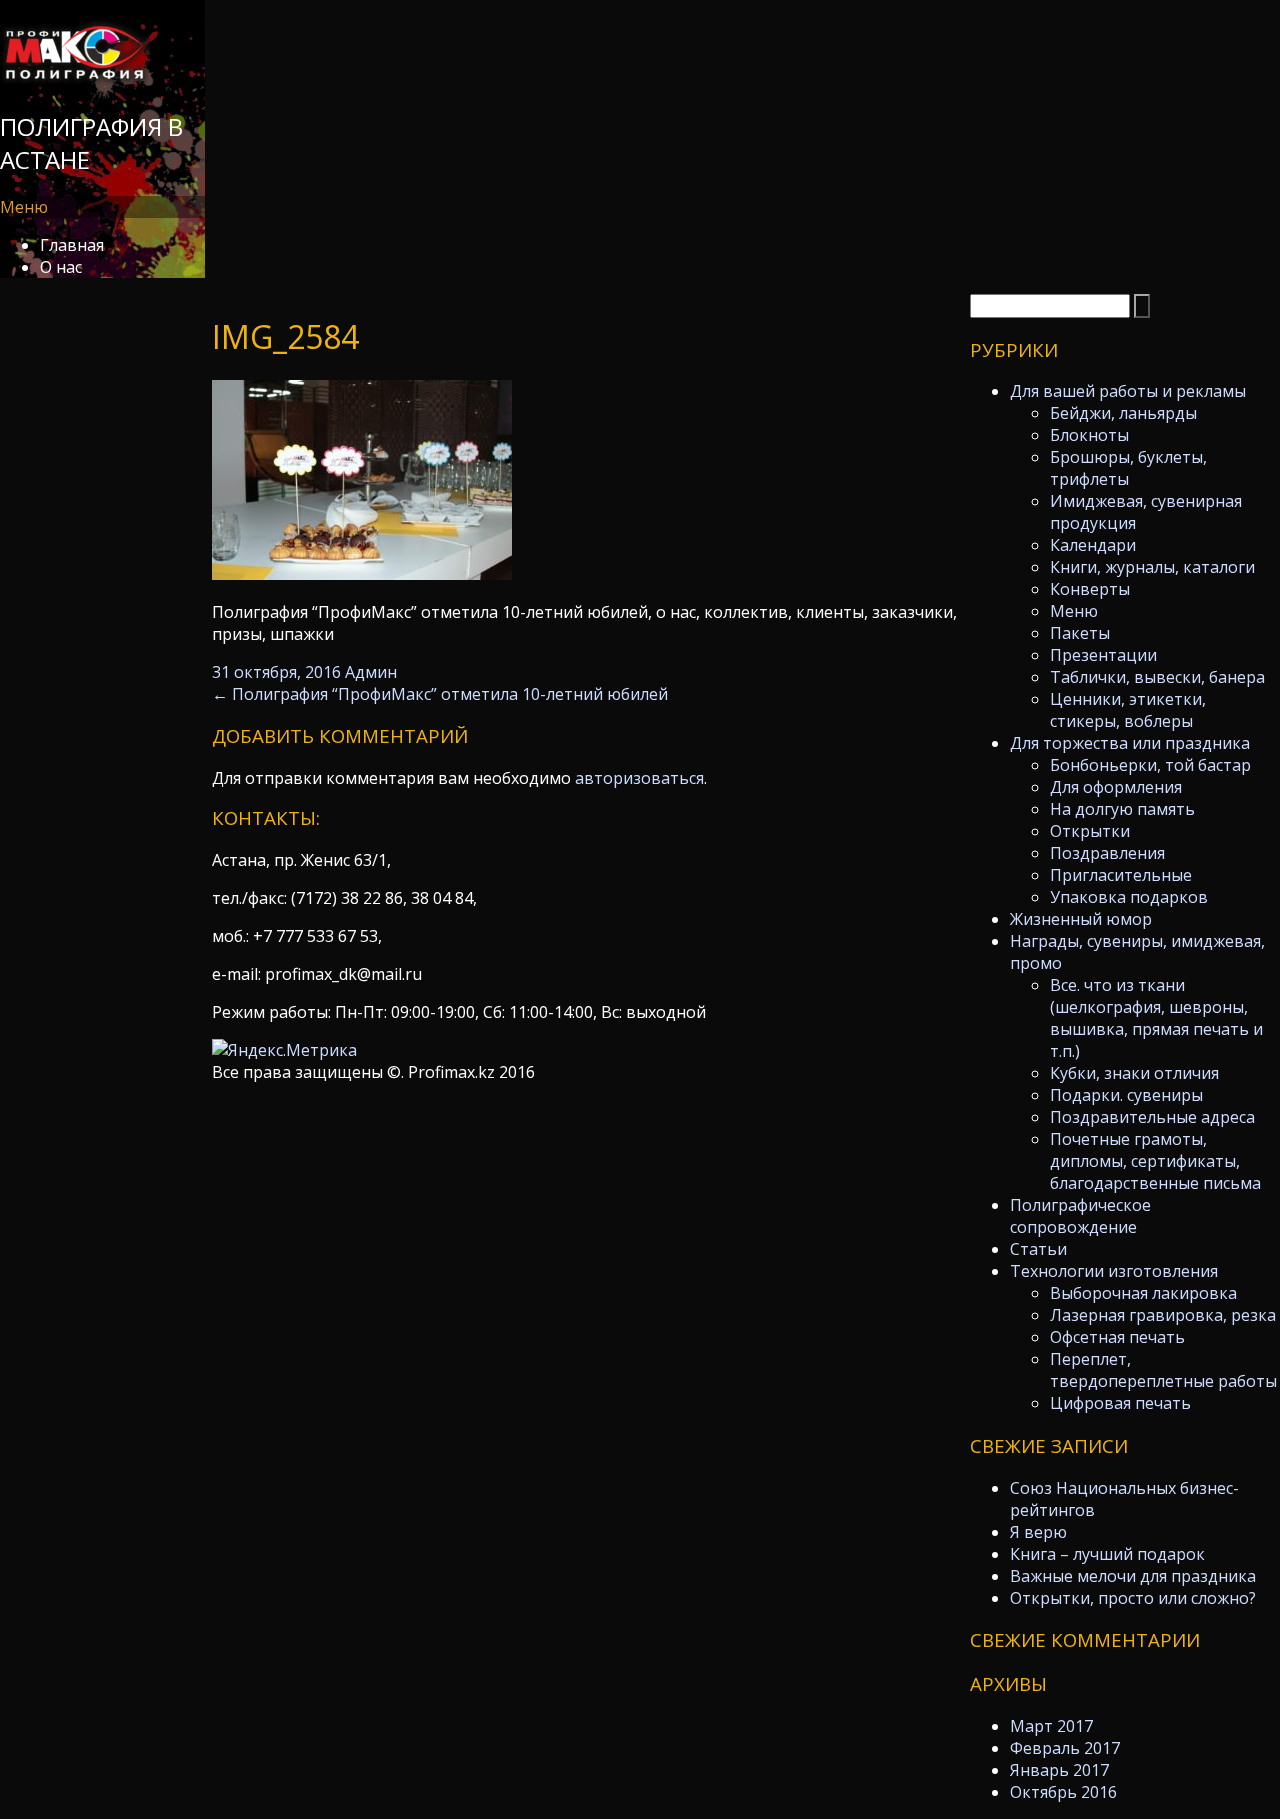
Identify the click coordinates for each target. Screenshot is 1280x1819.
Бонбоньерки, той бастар (1150, 765)
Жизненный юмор (1081, 919)
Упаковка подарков (1129, 897)
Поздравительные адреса (1152, 1117)
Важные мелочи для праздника (1133, 1576)
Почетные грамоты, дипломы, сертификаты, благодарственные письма (1155, 1161)
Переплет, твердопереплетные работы (1163, 1370)
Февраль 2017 (1065, 1748)
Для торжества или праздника (1130, 743)
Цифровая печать (1120, 1403)
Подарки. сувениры (1126, 1095)
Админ (371, 672)
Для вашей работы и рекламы (1128, 391)
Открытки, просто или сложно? (1133, 1598)
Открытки (1090, 831)
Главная (72, 245)
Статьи (1038, 1249)
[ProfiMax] (75, 79)
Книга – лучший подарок (1107, 1554)
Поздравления (1107, 853)
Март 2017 (1051, 1726)
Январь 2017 (1059, 1770)
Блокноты (1089, 435)
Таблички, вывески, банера (1157, 677)
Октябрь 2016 (1063, 1792)
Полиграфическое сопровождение (1080, 1216)
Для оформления (1116, 787)
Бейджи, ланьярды (1123, 413)
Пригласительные (1121, 875)
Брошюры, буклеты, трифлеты (1128, 468)
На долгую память (1122, 809)
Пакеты (1080, 633)
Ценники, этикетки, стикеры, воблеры (1128, 710)
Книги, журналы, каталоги (1152, 567)
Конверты (1090, 589)
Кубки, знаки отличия (1134, 1073)
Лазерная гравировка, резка (1163, 1315)
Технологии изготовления (1114, 1271)
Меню (1074, 611)
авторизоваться (639, 778)
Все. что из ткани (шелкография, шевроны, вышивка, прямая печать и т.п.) (1156, 1018)
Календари (1093, 545)
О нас (61, 267)
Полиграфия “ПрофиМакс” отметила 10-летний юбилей (440, 694)
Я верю (1038, 1532)
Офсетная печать (1117, 1337)
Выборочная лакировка (1143, 1293)
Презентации (1103, 655)
